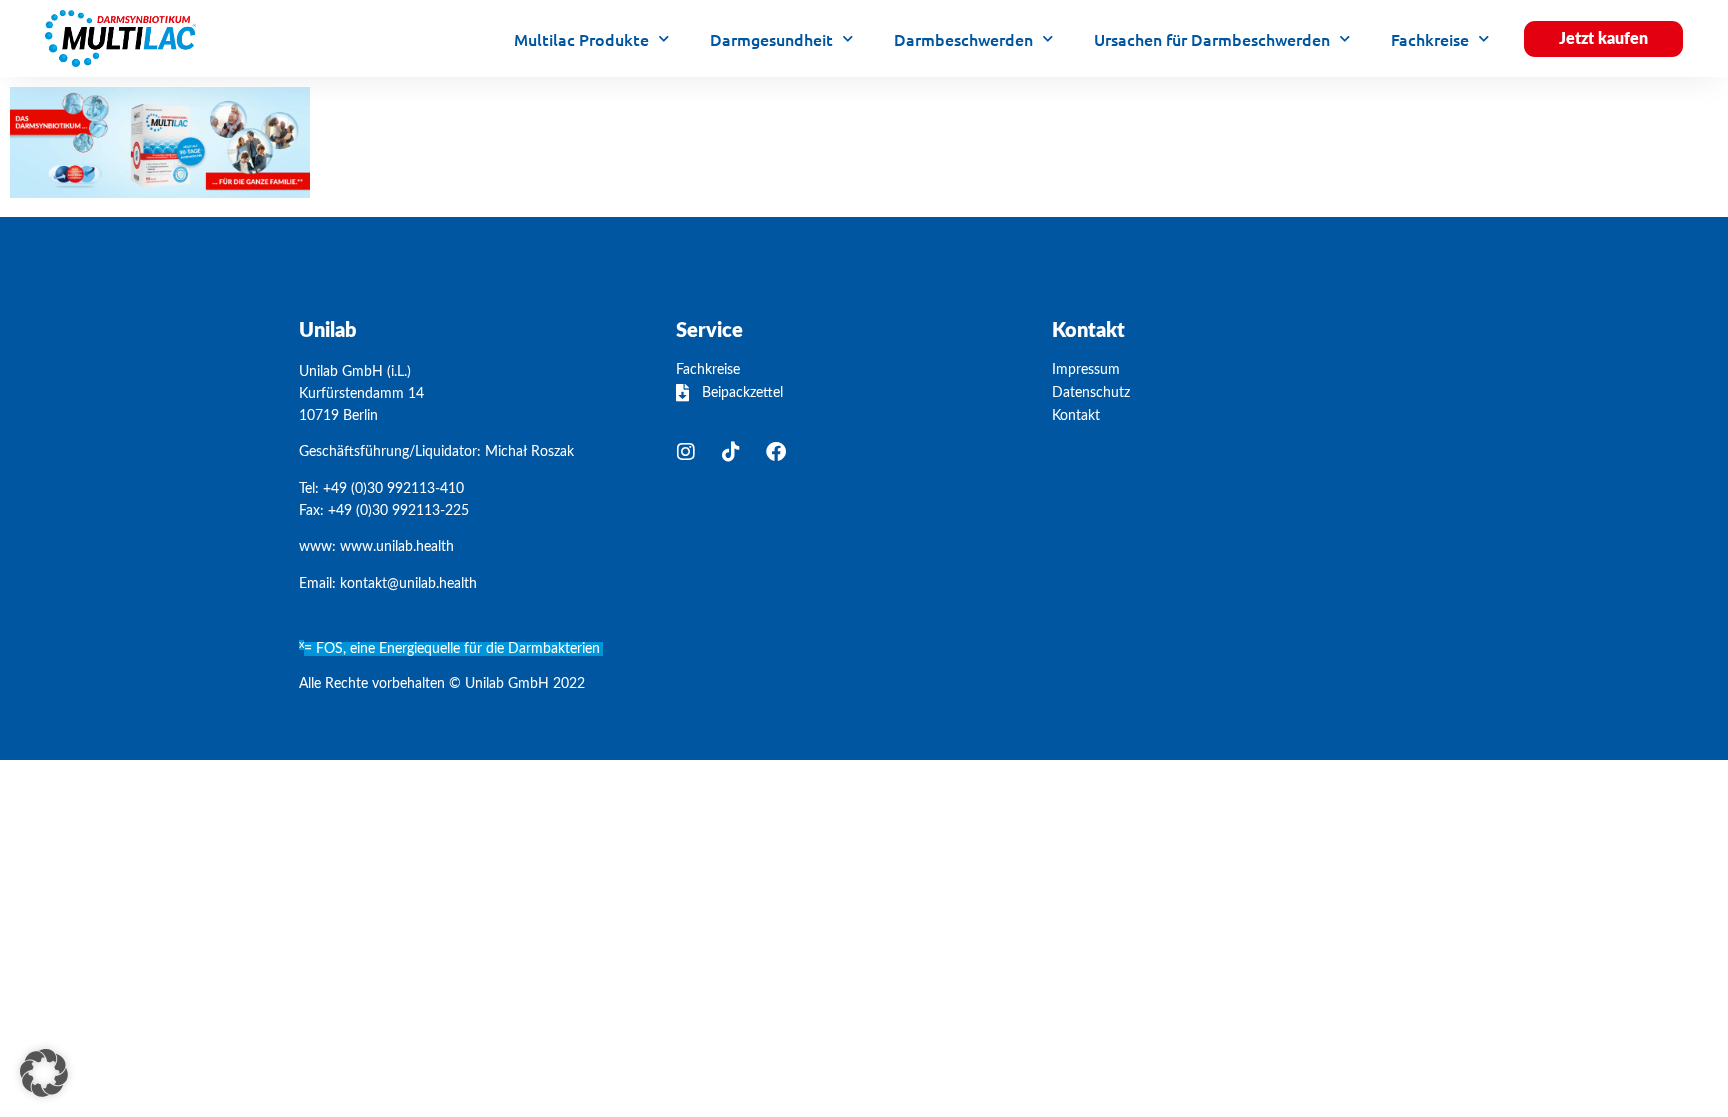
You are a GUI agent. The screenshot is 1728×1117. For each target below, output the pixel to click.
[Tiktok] (731, 452)
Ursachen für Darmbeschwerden (1212, 39)
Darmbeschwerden (963, 39)
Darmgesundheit (771, 39)
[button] (44, 1073)
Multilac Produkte (581, 39)
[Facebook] (776, 452)
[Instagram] (686, 452)
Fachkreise (1430, 39)
